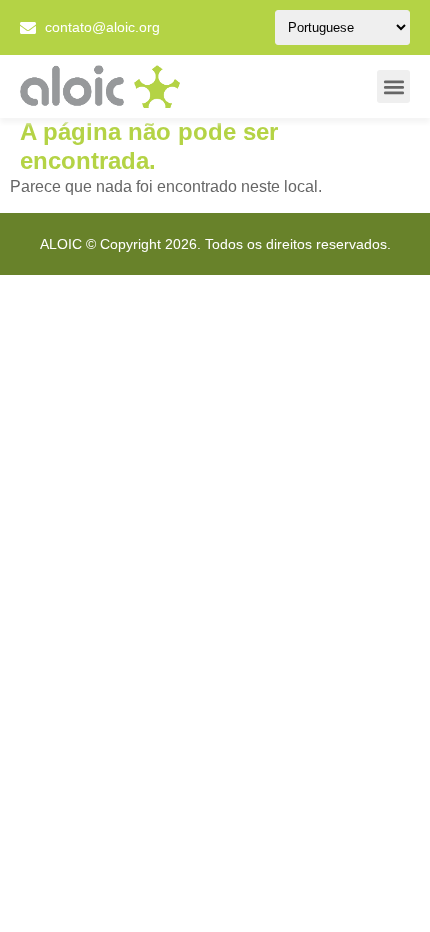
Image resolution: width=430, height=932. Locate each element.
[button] (393, 86)
